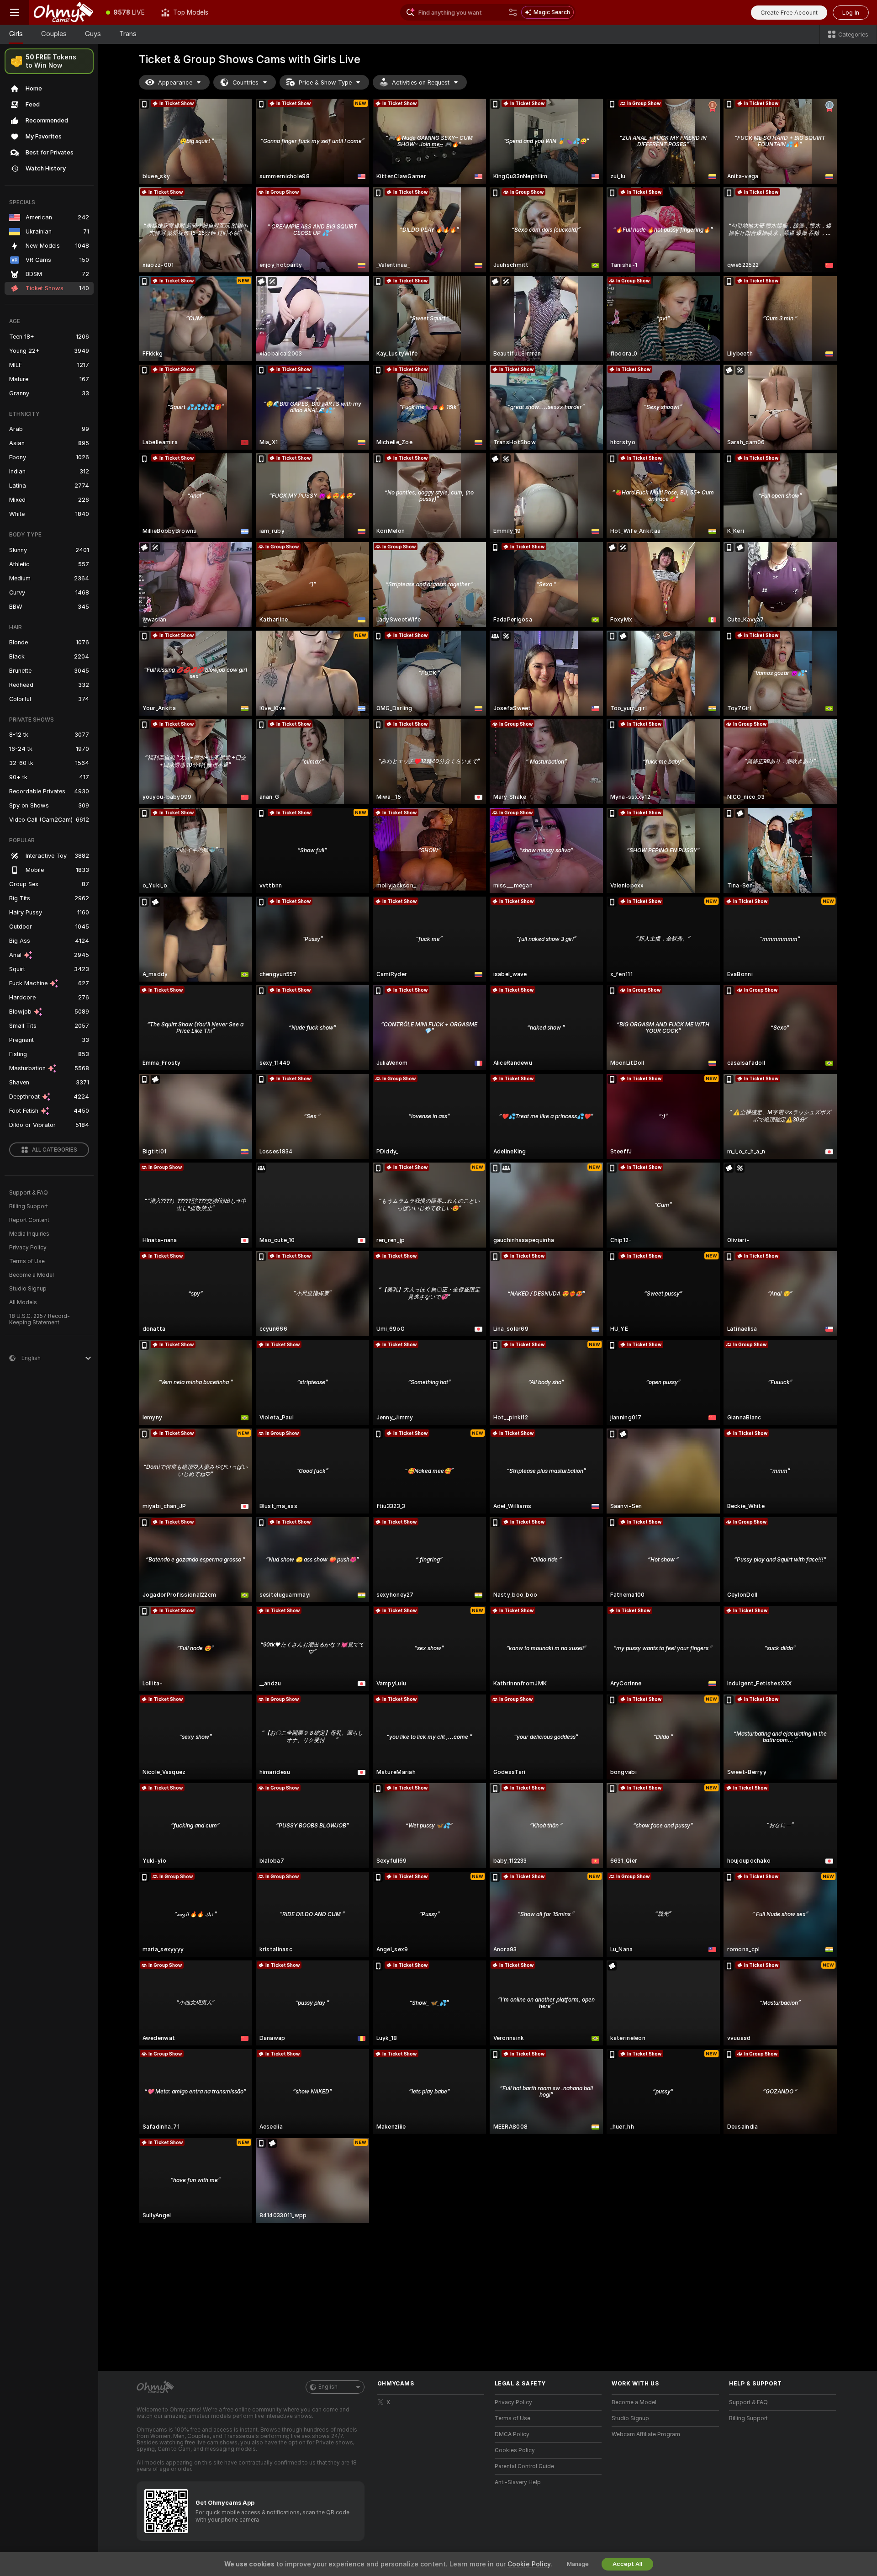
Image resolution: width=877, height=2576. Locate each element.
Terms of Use (27, 1261)
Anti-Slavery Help (518, 2482)
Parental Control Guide (524, 2466)
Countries (246, 82)
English (328, 2387)
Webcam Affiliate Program (646, 2434)
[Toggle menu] (15, 12)
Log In (851, 13)
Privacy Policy (28, 1248)
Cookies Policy (515, 2450)
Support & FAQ (29, 1193)
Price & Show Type (325, 82)
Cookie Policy (529, 2564)
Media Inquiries (29, 1234)
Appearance (175, 82)
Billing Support (29, 1206)
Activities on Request (421, 82)
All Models (23, 1302)
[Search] (513, 12)
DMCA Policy (512, 2434)
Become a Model (32, 1275)
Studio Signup (28, 1289)
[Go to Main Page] (63, 12)
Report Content (29, 1220)
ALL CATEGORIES (55, 1150)
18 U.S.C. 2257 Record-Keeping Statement (40, 1319)
